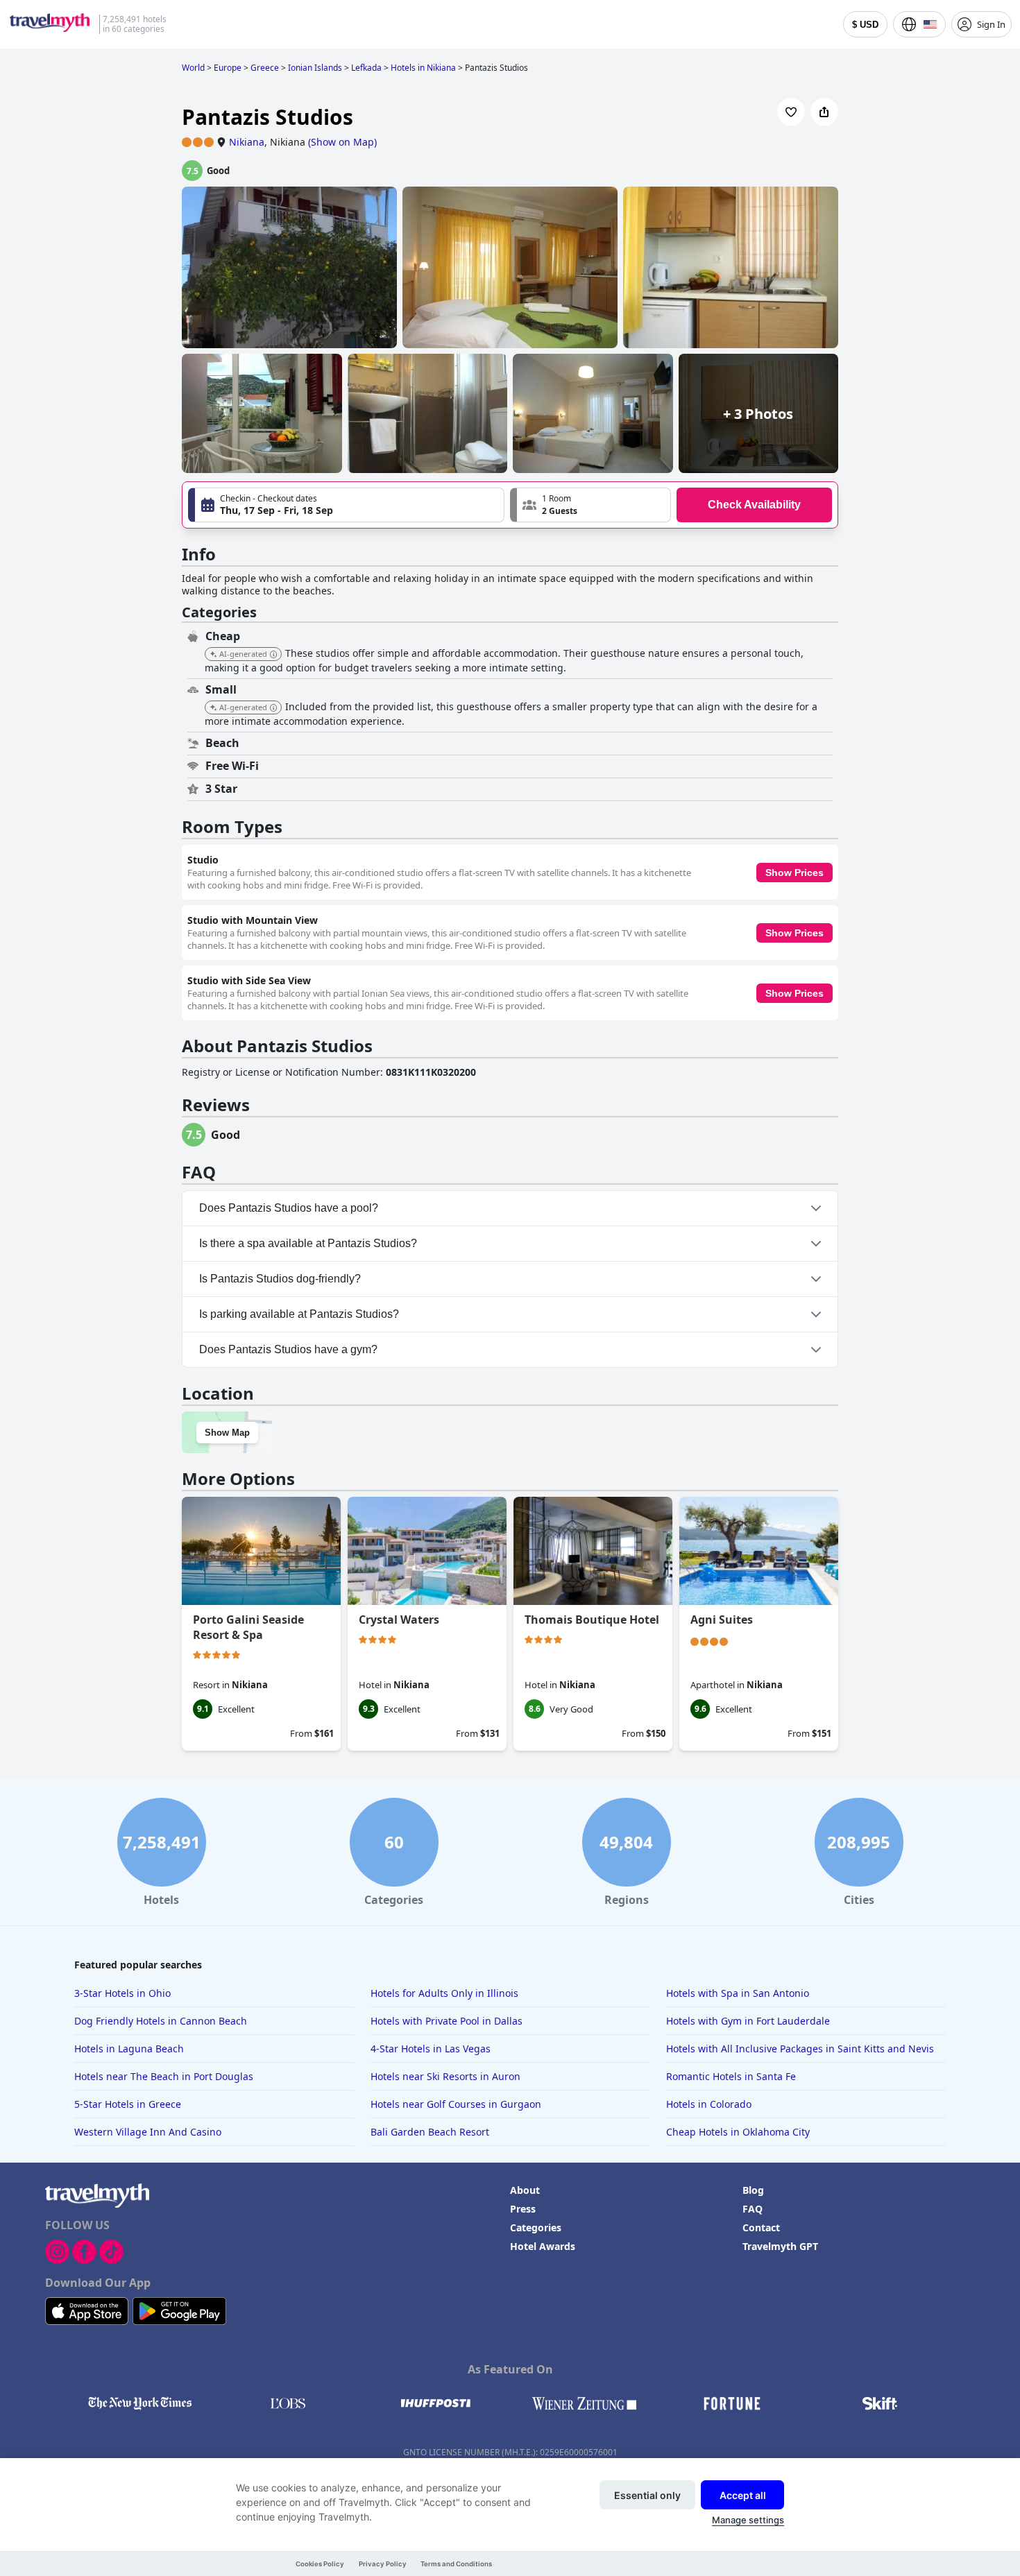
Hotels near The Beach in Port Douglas (164, 2076)
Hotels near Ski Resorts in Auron (445, 2076)
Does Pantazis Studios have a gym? (288, 1349)
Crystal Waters (399, 1620)
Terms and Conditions (456, 2564)
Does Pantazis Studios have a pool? (289, 1208)
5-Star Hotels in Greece (128, 2104)
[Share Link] (824, 112)
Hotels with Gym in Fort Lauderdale (748, 2021)
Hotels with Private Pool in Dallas (447, 2021)
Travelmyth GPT (780, 2246)
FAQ (753, 2209)
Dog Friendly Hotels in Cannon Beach (161, 2021)
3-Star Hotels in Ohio (122, 1993)
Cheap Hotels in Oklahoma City (738, 2132)
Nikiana (247, 142)
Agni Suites (722, 1620)
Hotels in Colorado (709, 2104)
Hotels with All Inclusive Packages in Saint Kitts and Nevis (800, 2049)
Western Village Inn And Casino (148, 2132)
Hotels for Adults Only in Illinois (444, 1993)
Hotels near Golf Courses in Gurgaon (456, 2104)
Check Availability (754, 505)
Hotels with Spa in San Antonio (738, 1993)
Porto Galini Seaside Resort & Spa (248, 1627)
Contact (761, 2227)
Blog (753, 2190)
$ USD (865, 25)
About (525, 2190)
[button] (590, 505)
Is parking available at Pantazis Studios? (299, 1314)
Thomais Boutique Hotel (592, 1620)
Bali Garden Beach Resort (430, 2132)
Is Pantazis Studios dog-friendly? (280, 1279)
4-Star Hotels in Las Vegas (431, 2049)
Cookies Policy (320, 2564)
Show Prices (794, 873)
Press (523, 2209)
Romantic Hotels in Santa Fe (731, 2076)
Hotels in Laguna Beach (129, 2049)
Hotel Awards (543, 2246)
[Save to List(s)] (791, 112)
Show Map (227, 1433)
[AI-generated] (273, 655)
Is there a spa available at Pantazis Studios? (308, 1243)
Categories (536, 2227)
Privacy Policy (383, 2564)
